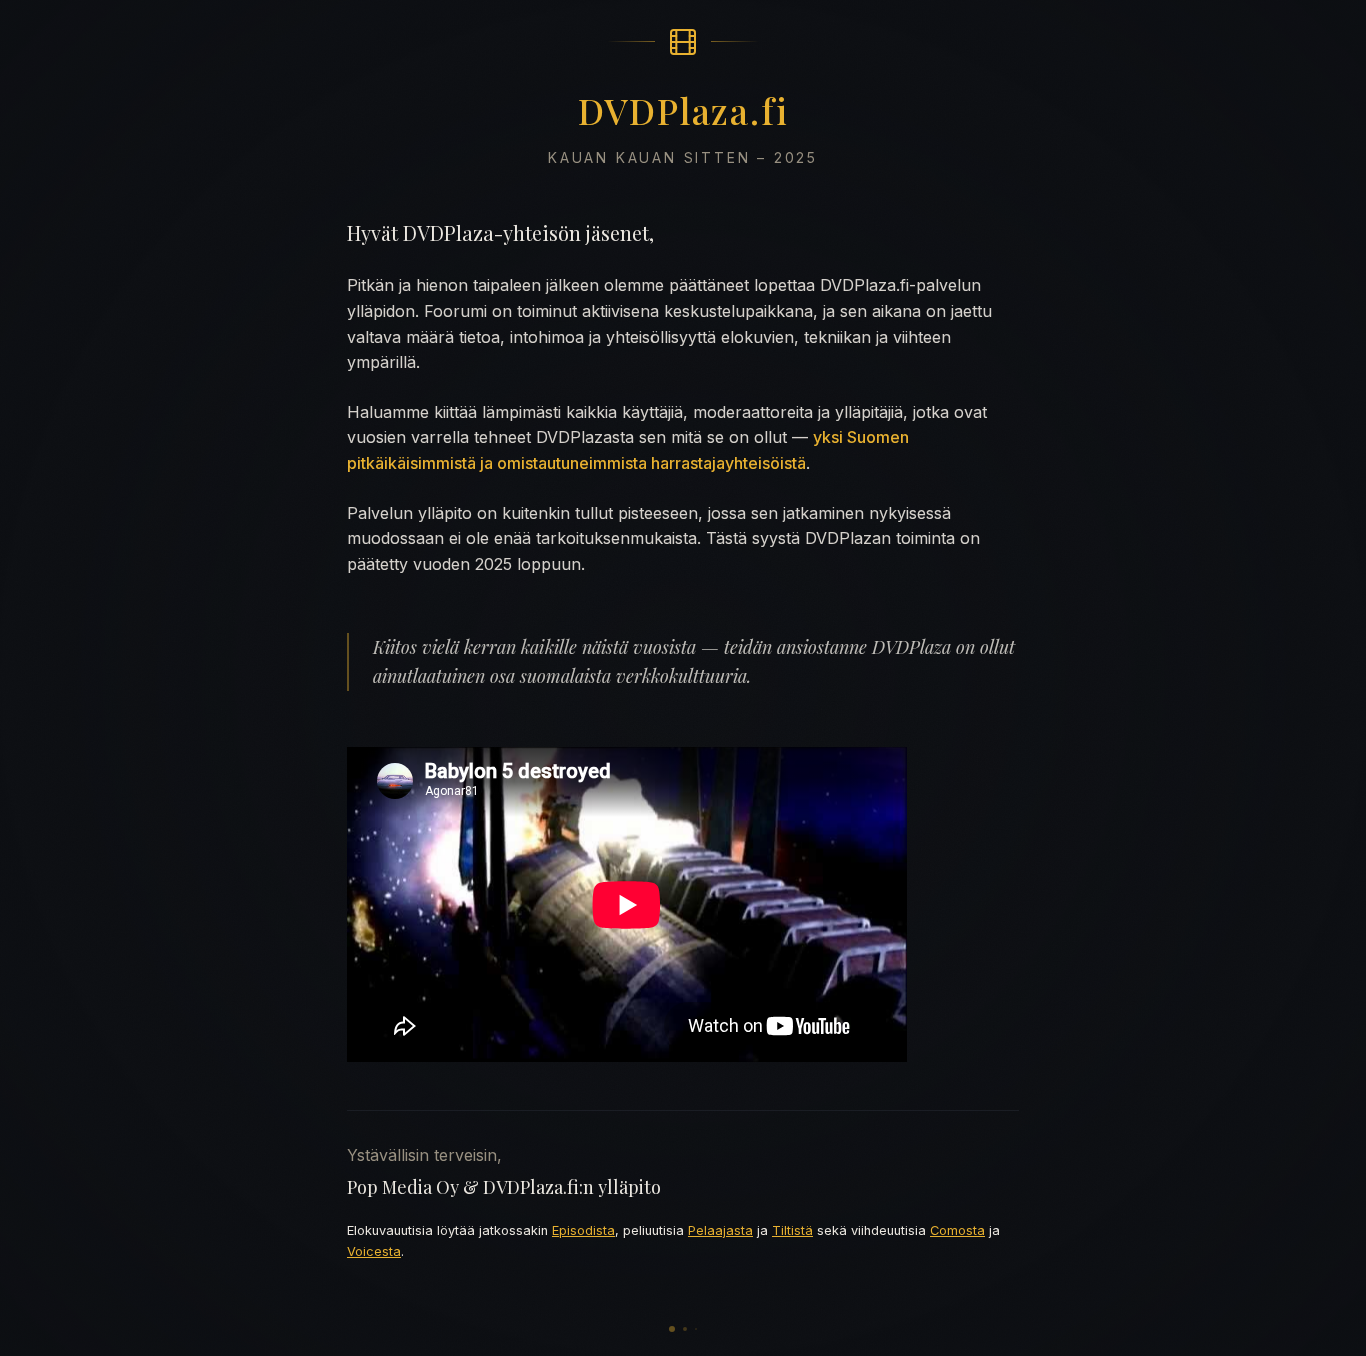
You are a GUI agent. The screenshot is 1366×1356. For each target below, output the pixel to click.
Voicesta (374, 1251)
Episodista (583, 1230)
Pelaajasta (720, 1230)
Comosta (957, 1230)
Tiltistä (792, 1230)
